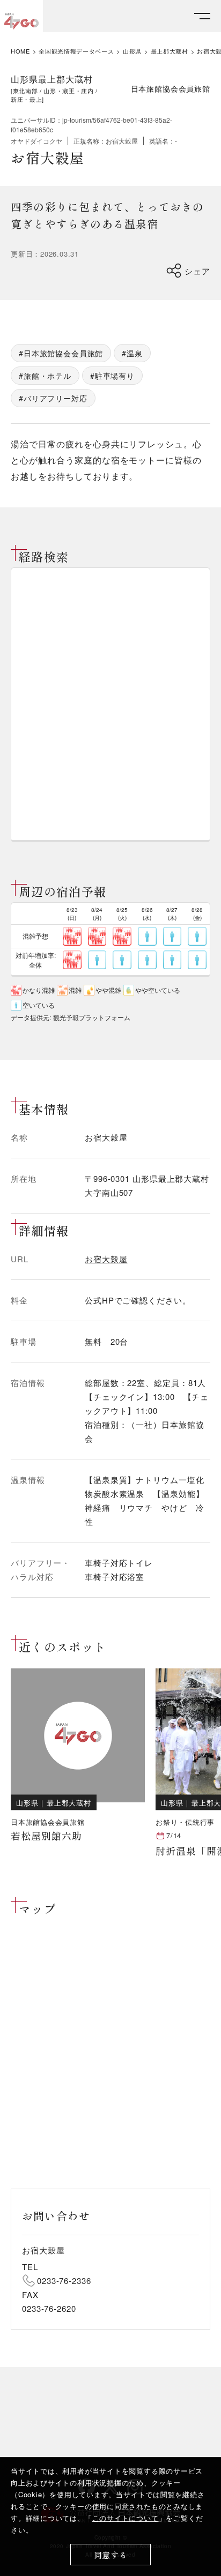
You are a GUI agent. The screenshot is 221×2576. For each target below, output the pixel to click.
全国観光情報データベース (76, 51)
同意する (111, 2555)
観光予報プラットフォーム (92, 1017)
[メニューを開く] (202, 16)
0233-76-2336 (64, 2281)
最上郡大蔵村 (170, 51)
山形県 (132, 51)
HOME (20, 51)
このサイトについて (126, 2518)
